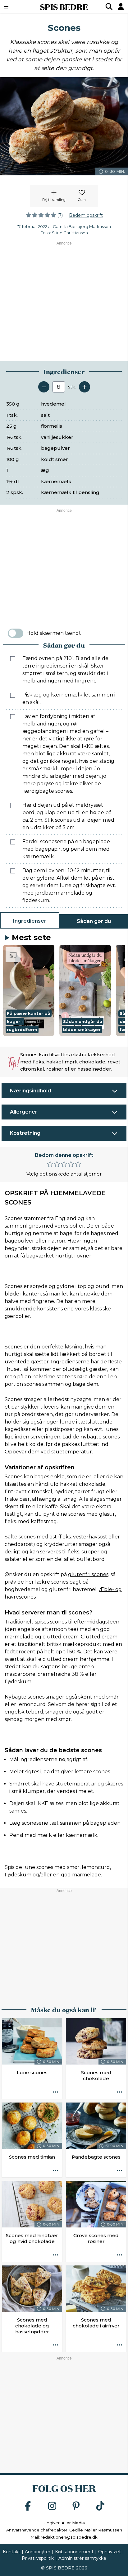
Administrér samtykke (82, 2558)
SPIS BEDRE (64, 7)
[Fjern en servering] (44, 387)
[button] (29, 991)
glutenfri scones (88, 1574)
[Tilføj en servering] (85, 387)
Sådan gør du (94, 921)
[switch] (16, 633)
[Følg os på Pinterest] (76, 2506)
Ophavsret (110, 2552)
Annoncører (38, 2552)
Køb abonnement (74, 2552)
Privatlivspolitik (38, 2558)
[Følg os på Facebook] (28, 2506)
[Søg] (109, 7)
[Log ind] (121, 7)
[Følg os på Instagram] (52, 2506)
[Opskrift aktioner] (56, 2092)
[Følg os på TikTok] (100, 2506)
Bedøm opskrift (86, 215)
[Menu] (15, 7)
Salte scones (20, 1537)
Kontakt (11, 2552)
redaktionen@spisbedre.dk (69, 2537)
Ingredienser (30, 921)
